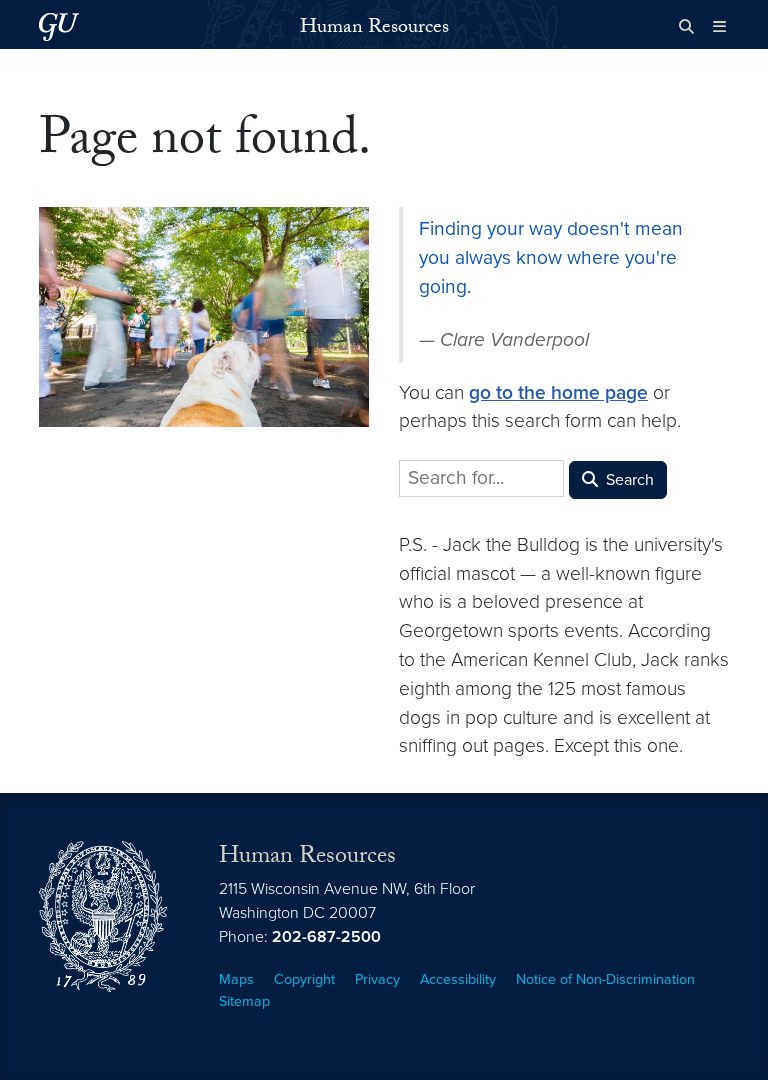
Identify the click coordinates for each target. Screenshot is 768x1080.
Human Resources (374, 29)
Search (628, 480)
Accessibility (458, 979)
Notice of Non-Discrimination (605, 979)
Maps (236, 979)
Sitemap (244, 1001)
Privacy (377, 979)
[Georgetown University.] (59, 26)
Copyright (304, 979)
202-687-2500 (326, 937)
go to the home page (558, 392)
